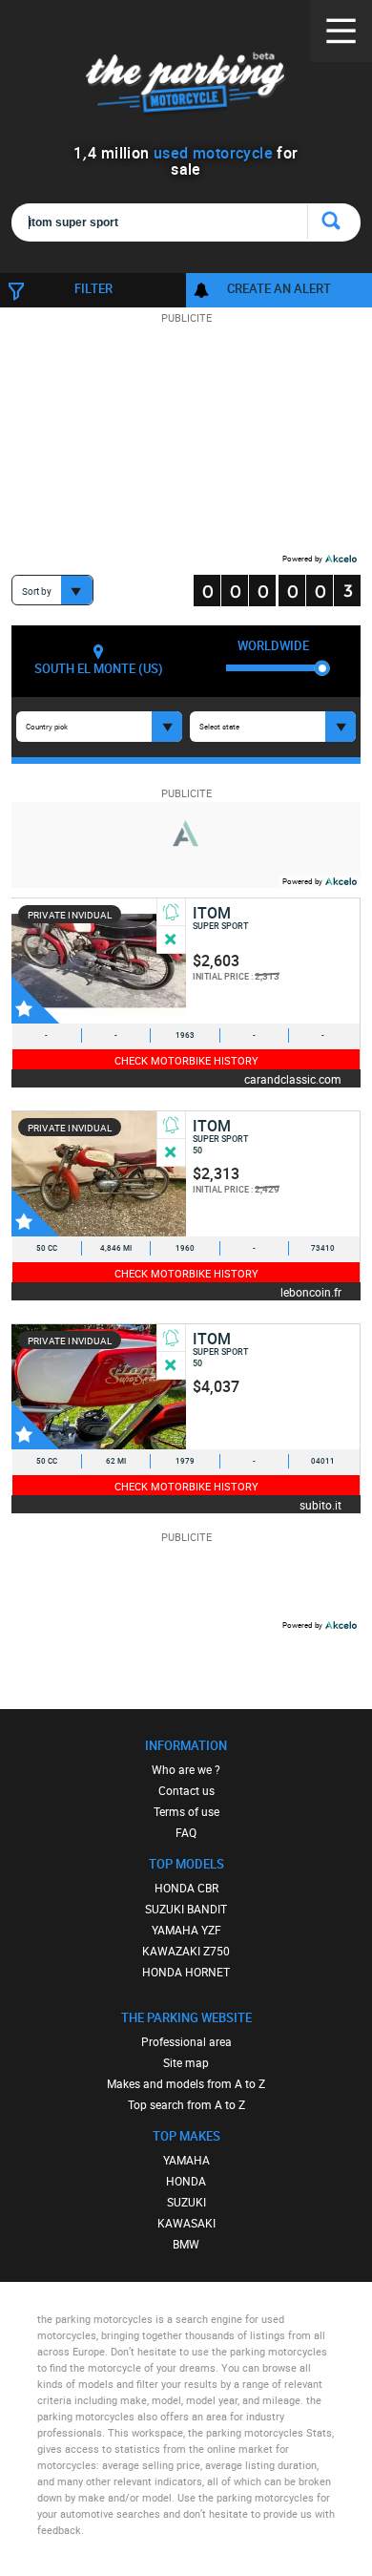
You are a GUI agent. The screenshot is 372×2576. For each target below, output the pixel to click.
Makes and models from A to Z (186, 2083)
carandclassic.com (293, 1078)
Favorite (35, 1000)
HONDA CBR (186, 1888)
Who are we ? (186, 1769)
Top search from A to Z (186, 2104)
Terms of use (186, 1811)
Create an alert (279, 288)
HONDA (186, 2181)
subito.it (320, 1504)
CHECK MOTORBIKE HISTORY (186, 1060)
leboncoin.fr (311, 1291)
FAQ (186, 1832)
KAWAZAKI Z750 (186, 1951)
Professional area (186, 2041)
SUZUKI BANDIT (186, 1909)
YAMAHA (186, 2160)
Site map (186, 2062)
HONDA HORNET (186, 1972)
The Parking (186, 85)
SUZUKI (186, 2202)
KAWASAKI (186, 2223)
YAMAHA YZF (186, 1930)
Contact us (186, 1790)
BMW (186, 2244)
